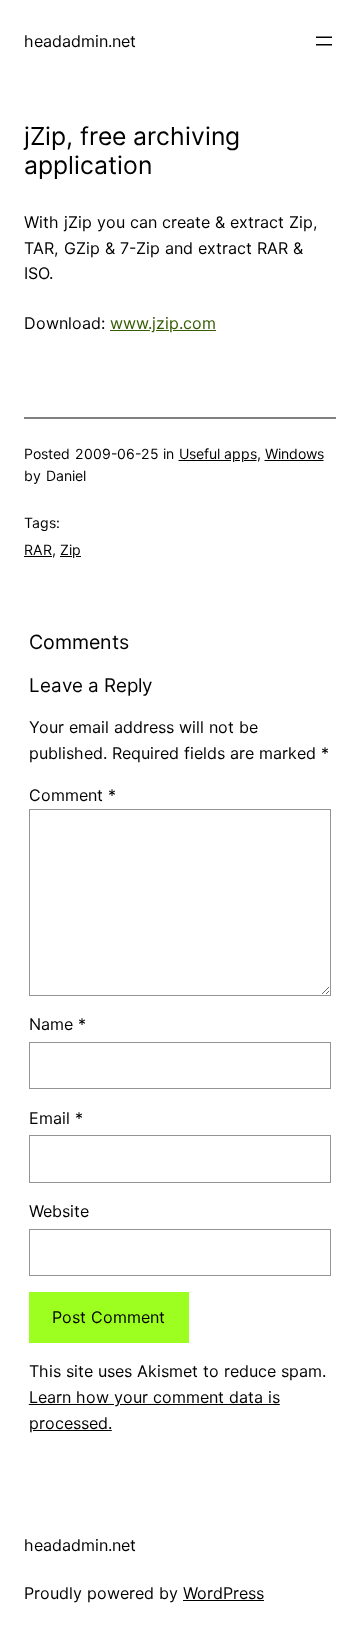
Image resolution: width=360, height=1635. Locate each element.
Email (56, 1118)
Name (57, 1024)
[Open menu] (324, 41)
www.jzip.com (163, 323)
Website (59, 1211)
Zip (70, 549)
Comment (72, 795)
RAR (38, 549)
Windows (294, 453)
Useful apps (218, 453)
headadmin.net (80, 41)
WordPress (223, 1593)
